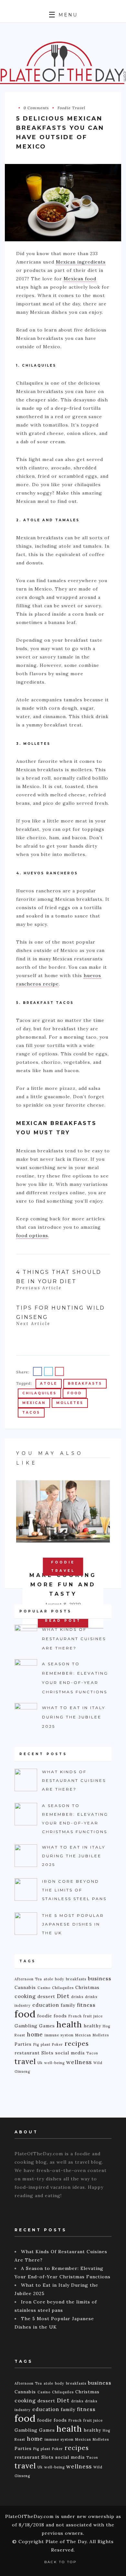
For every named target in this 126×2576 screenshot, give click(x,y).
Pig (36, 2044)
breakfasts (85, 1384)
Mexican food (80, 279)
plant (46, 2044)
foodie (45, 2016)
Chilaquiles (39, 1393)
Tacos (31, 1413)
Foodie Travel (71, 108)
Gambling (26, 2026)
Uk (40, 2063)
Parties (23, 2044)
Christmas (87, 1987)
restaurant (27, 2053)
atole (49, 1384)
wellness (79, 2062)
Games (47, 2026)
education (46, 2005)
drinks (77, 1997)
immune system (59, 2035)
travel (25, 2062)
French (75, 2016)
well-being (54, 2063)
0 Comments (36, 108)
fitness (86, 2005)
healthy (92, 2026)
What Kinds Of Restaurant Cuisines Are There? (74, 1639)
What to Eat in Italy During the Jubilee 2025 (74, 1717)
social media (70, 2053)
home (35, 2034)
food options (32, 1235)
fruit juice (93, 2016)
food (75, 1393)
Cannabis (25, 1987)
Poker (58, 2044)
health (69, 2024)
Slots (47, 2053)
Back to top (61, 2562)
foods (60, 2016)
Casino (44, 1988)
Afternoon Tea (28, 1979)
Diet (63, 1996)
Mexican (34, 1403)
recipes (77, 2043)
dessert (46, 1996)
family (68, 2005)
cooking (25, 1996)
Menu (67, 15)
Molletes (70, 1403)
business (100, 1979)
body (60, 1979)
